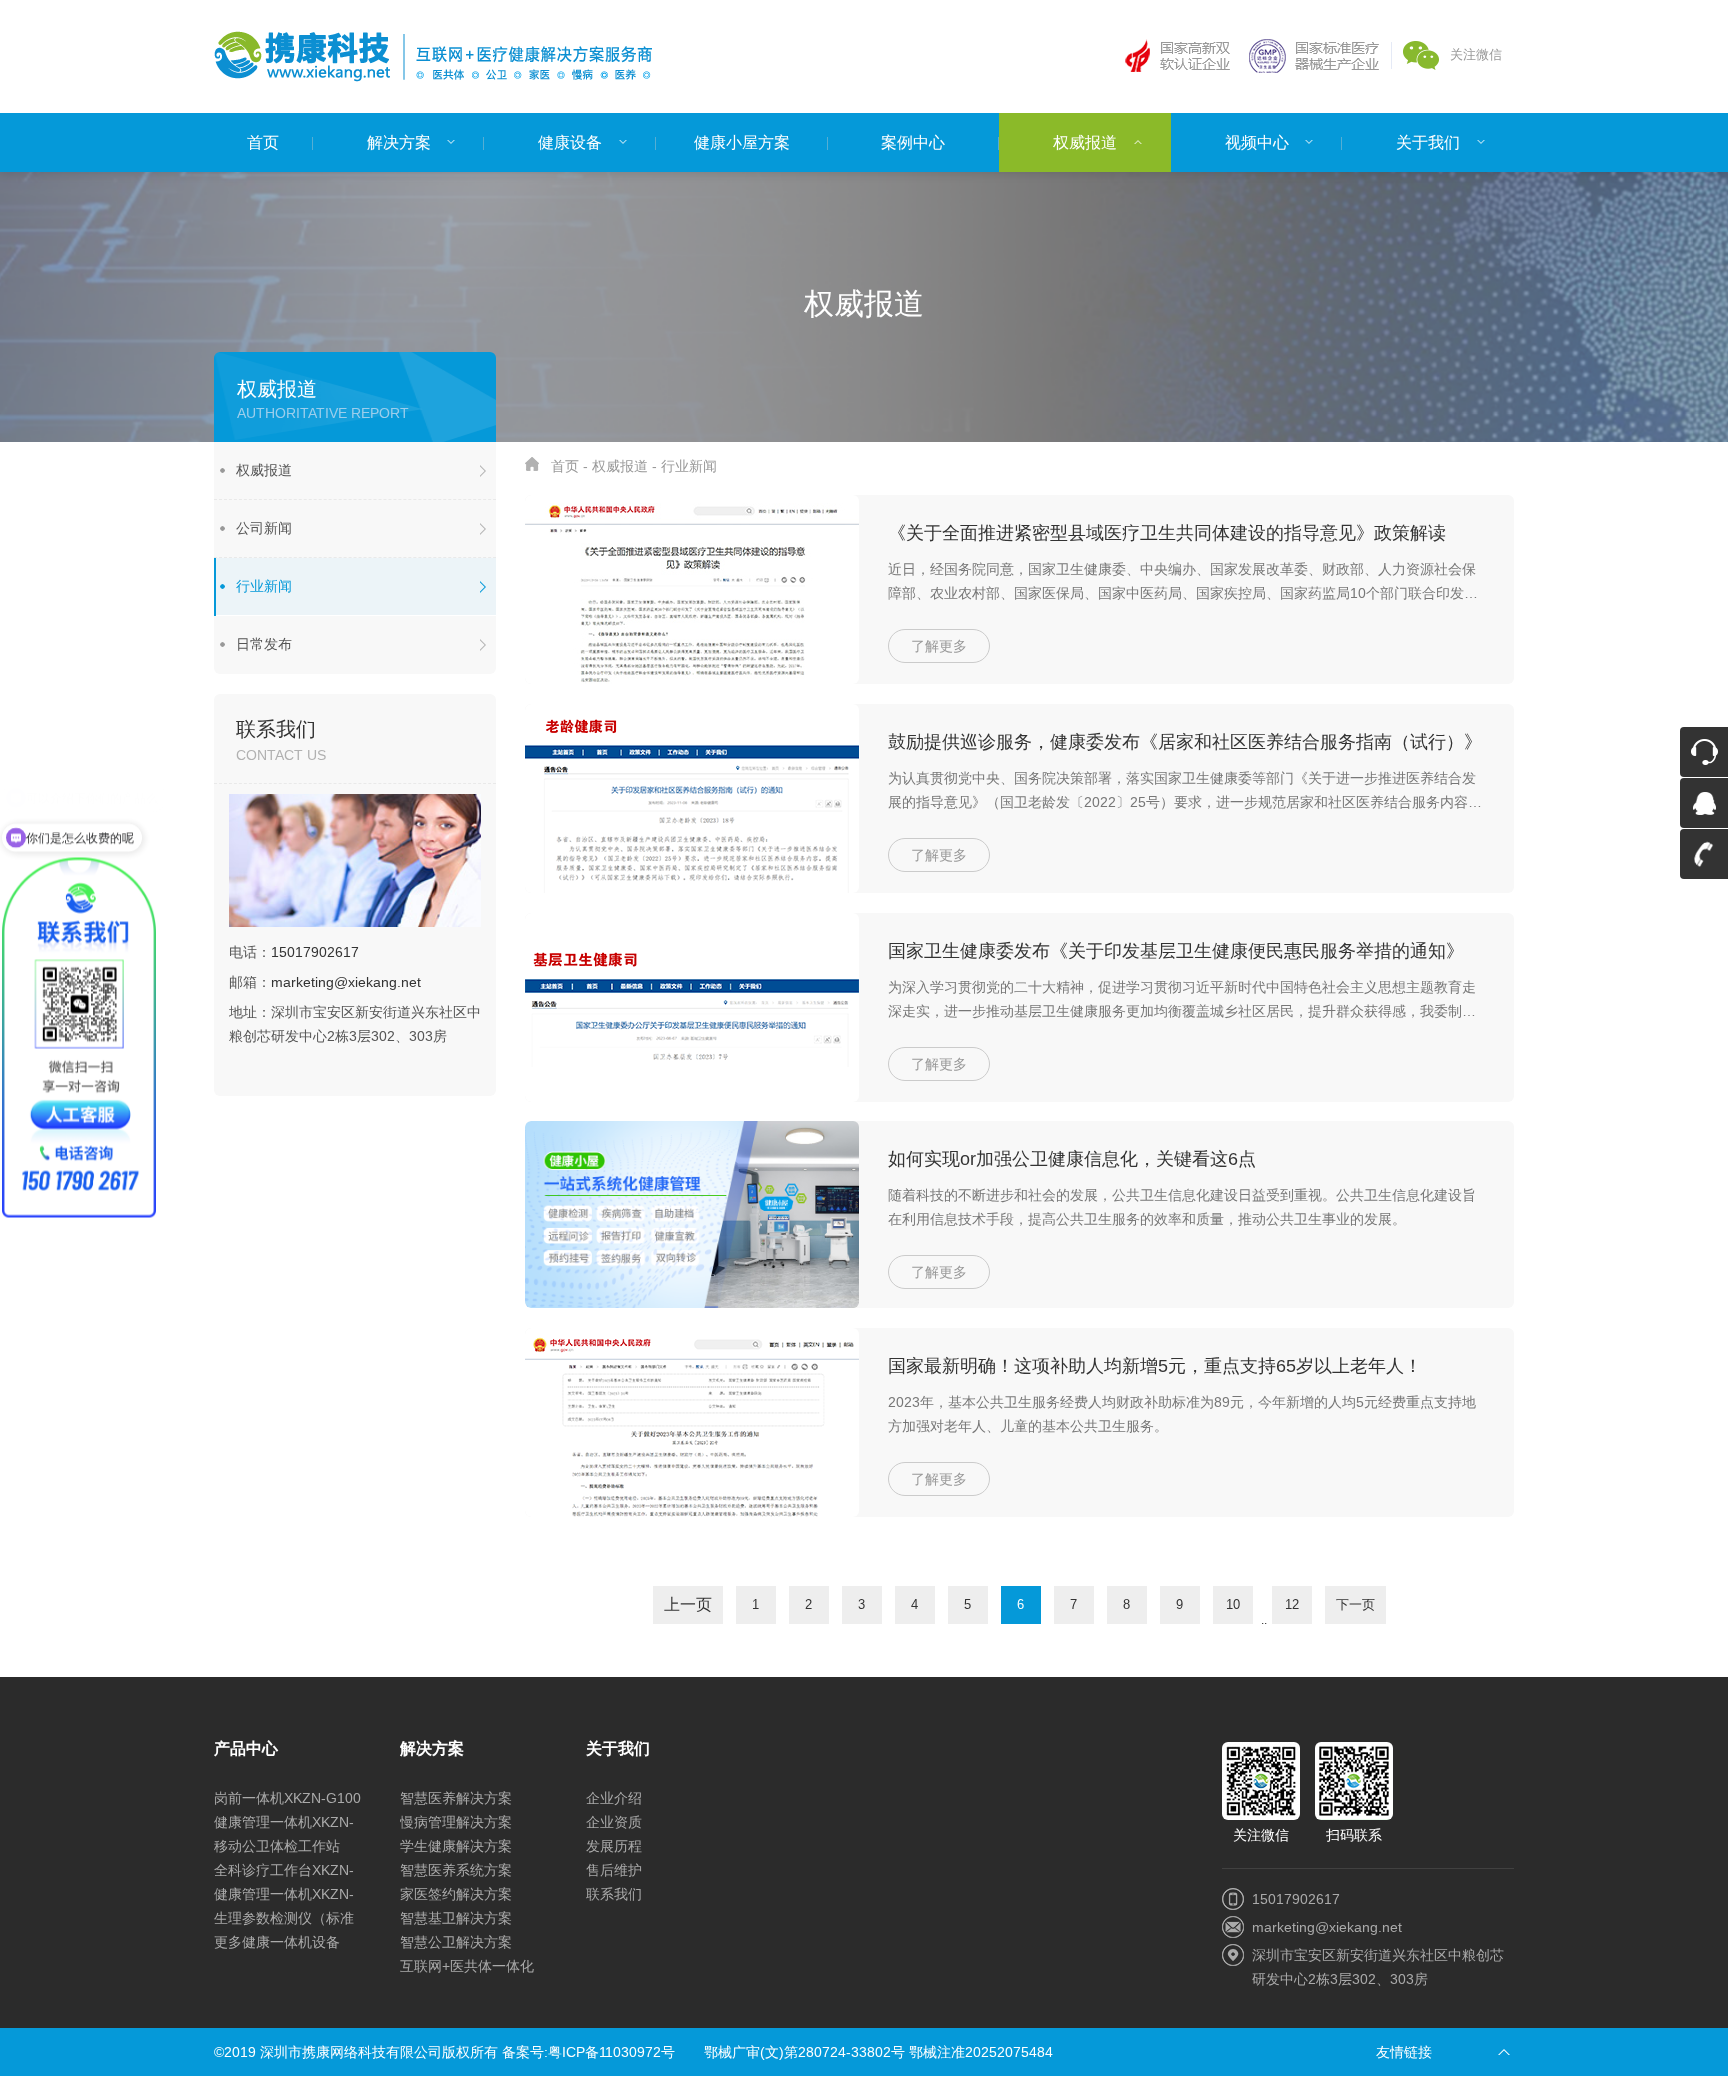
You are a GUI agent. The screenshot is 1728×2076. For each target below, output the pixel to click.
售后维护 (614, 1870)
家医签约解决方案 (456, 1894)
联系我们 (614, 1894)
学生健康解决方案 (456, 1846)
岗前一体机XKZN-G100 (287, 1798)
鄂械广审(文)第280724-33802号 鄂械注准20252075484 (878, 2052)
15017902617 (315, 952)
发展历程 (614, 1846)
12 (1292, 1604)
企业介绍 (614, 1798)
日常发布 (264, 644)
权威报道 (264, 470)
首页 (565, 466)
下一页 (1355, 1604)
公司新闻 (264, 528)
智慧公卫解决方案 (456, 1942)
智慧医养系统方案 (456, 1870)
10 (1233, 1604)
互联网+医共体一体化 (467, 1966)
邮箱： (325, 982)
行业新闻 (264, 586)
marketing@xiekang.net (346, 982)
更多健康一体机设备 (277, 1942)
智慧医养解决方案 (456, 1798)
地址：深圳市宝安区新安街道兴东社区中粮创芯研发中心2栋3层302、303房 (355, 1024)
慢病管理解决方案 (456, 1822)
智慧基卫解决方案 (456, 1918)
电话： (294, 952)
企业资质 (614, 1822)
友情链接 (1404, 2052)
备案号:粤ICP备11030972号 (588, 2052)
